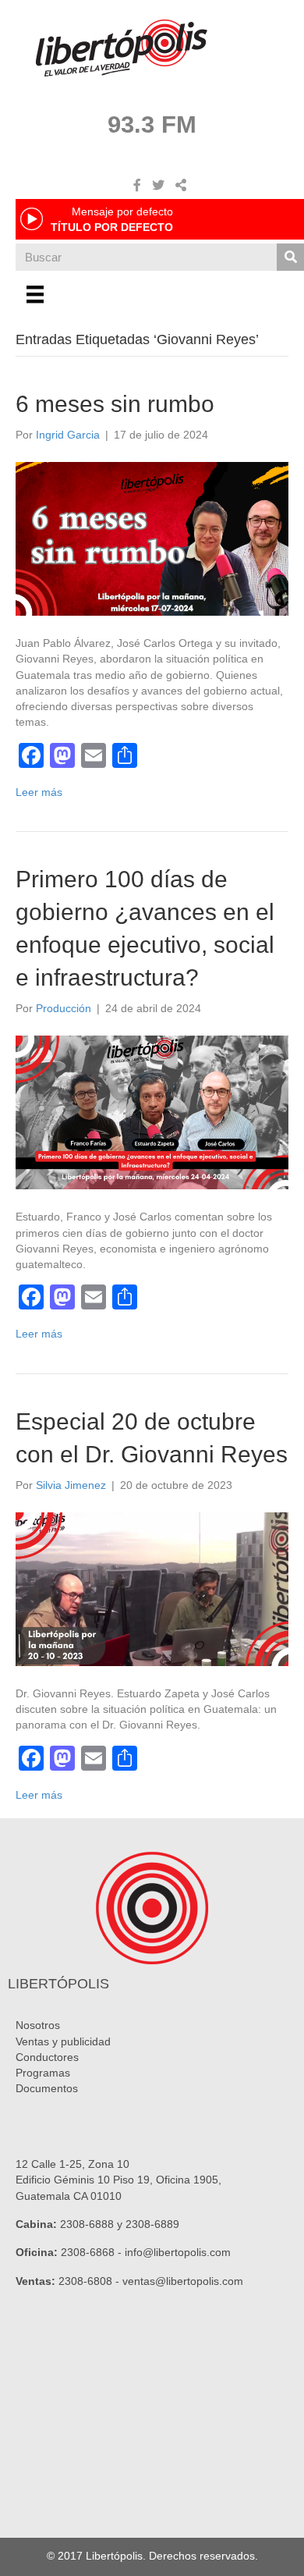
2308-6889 (152, 2224)
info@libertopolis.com (178, 2252)
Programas (43, 2073)
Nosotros (38, 2025)
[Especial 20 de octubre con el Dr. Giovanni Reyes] (152, 1588)
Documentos (47, 2088)
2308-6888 (87, 2224)
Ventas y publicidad (63, 2041)
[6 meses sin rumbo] (152, 538)
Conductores (47, 2057)
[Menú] (35, 294)
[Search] (290, 257)
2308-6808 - (90, 2281)
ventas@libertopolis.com (183, 2281)
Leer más (39, 792)
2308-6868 (88, 2252)
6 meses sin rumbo (115, 404)
